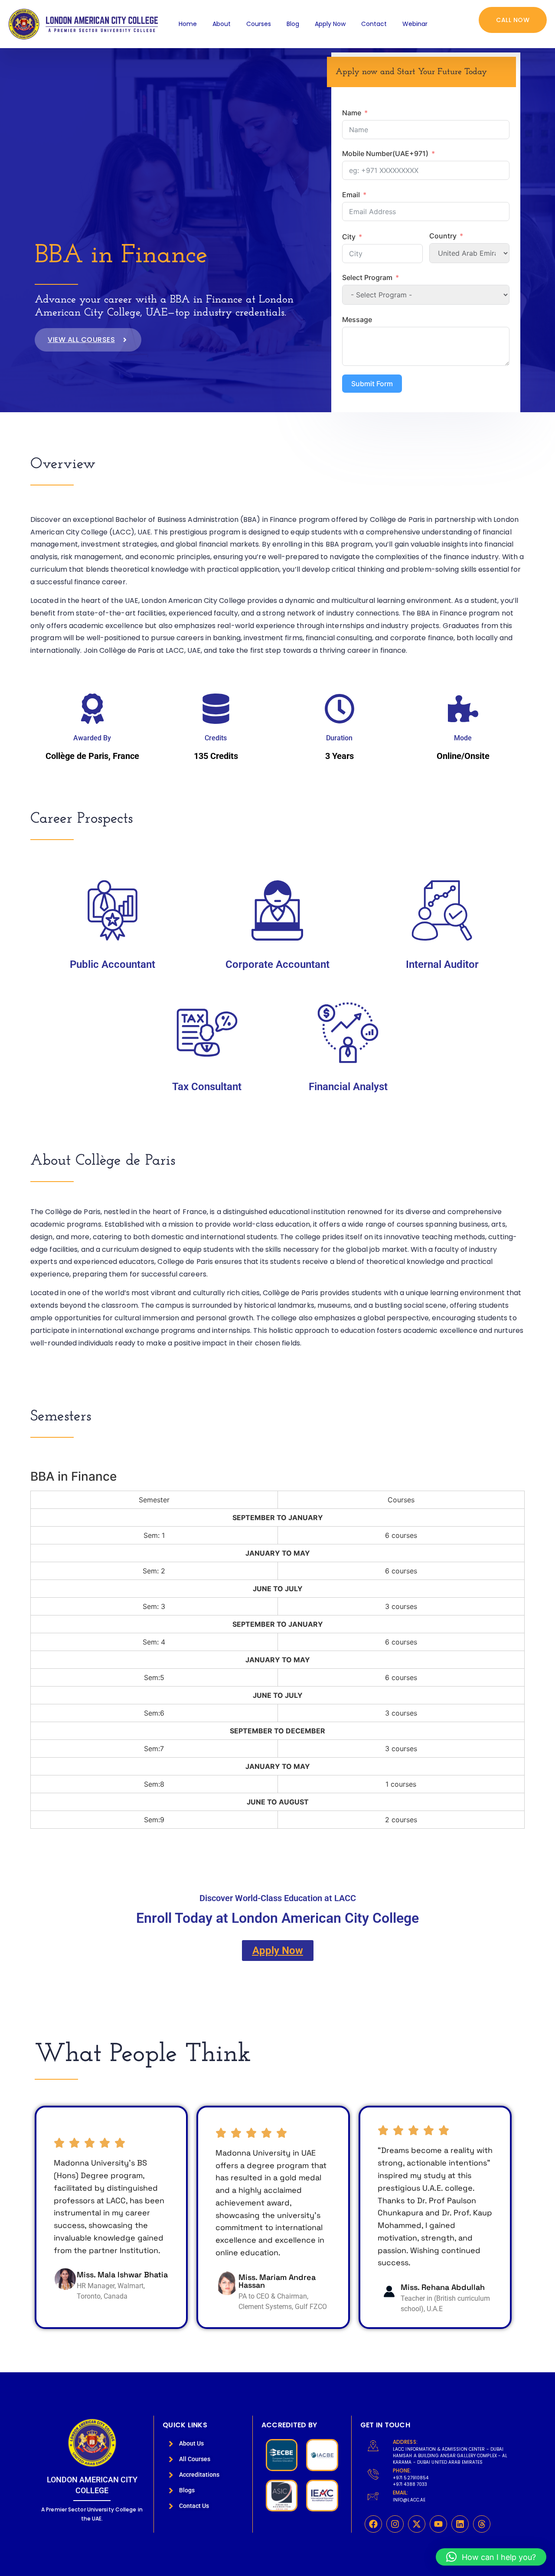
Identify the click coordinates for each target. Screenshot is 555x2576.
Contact (374, 24)
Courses (259, 24)
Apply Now (330, 24)
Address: (405, 2442)
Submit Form (372, 384)
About (222, 24)
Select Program (367, 277)
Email (351, 195)
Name (352, 113)
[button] (491, 2557)
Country (443, 236)
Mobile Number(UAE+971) (385, 153)
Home (188, 24)
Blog (293, 24)
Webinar (415, 24)
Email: (401, 2493)
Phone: (402, 2470)
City (349, 237)
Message (357, 319)
